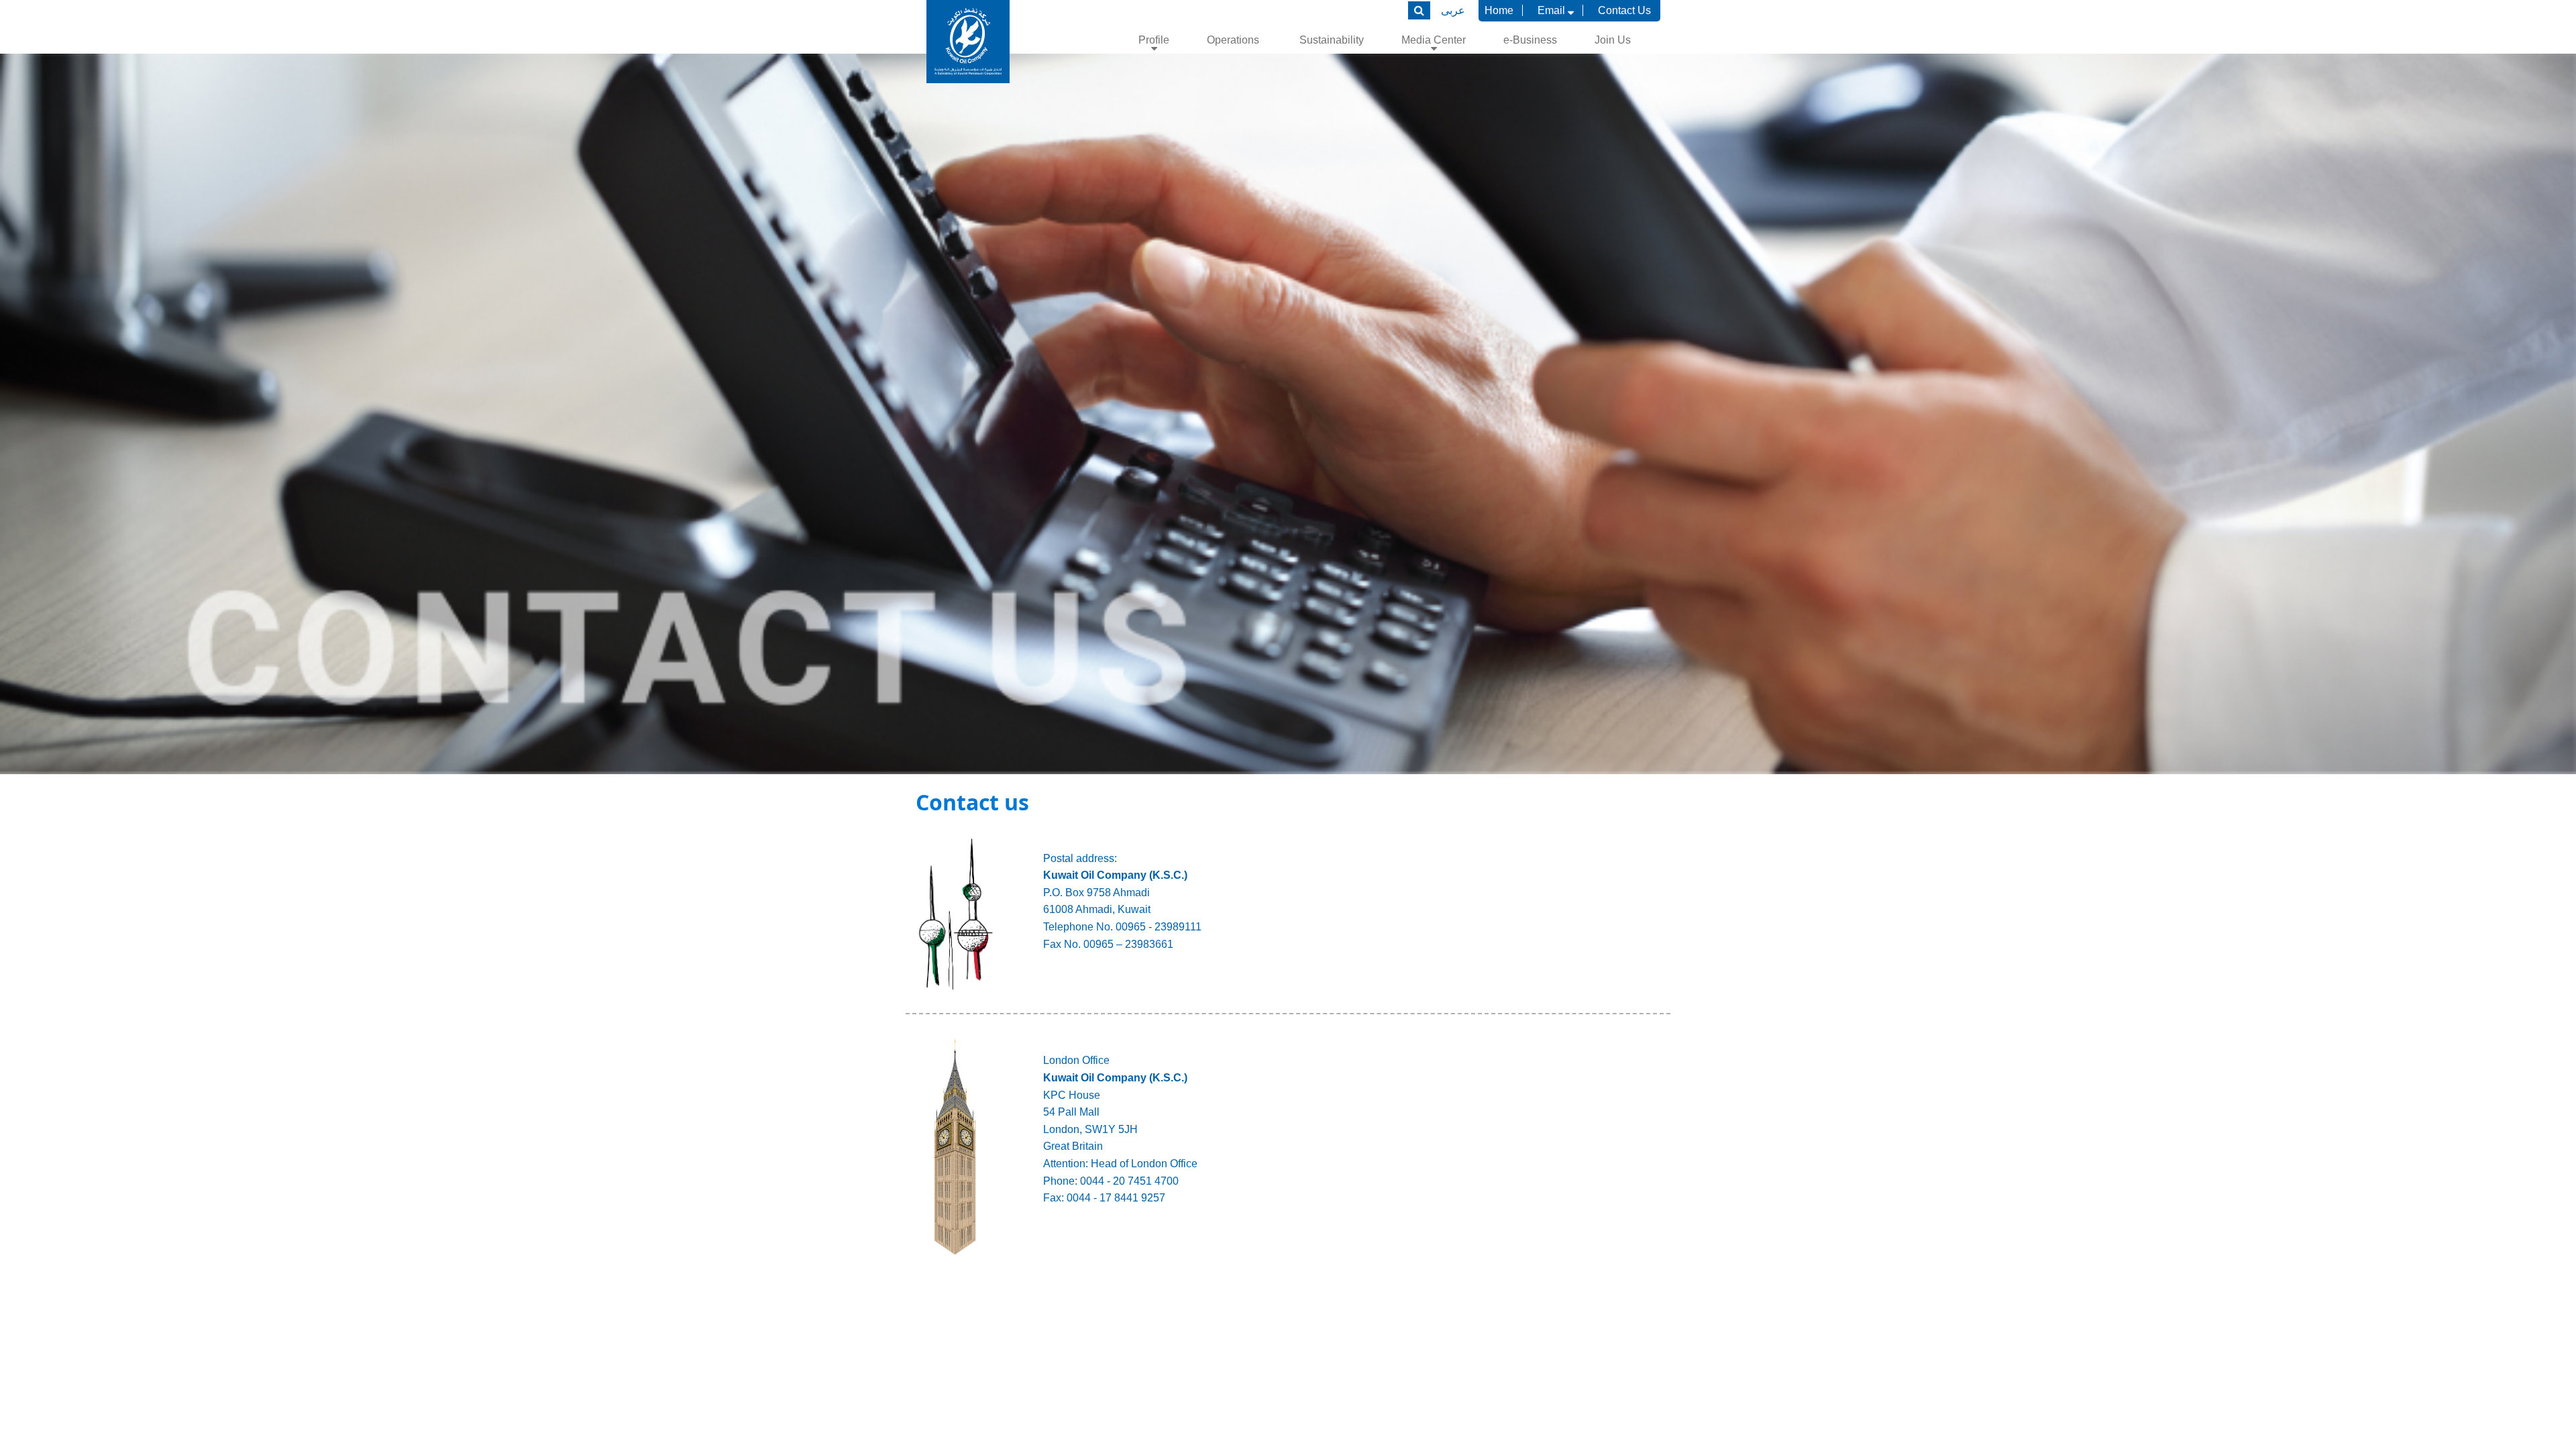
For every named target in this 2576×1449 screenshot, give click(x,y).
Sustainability (1332, 40)
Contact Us (1624, 10)
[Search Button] (1419, 10)
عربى (1453, 10)
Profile (1154, 40)
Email (1553, 10)
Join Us (1613, 40)
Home (1499, 10)
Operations (1234, 40)
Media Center (1434, 40)
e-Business (1530, 40)
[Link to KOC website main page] (968, 42)
